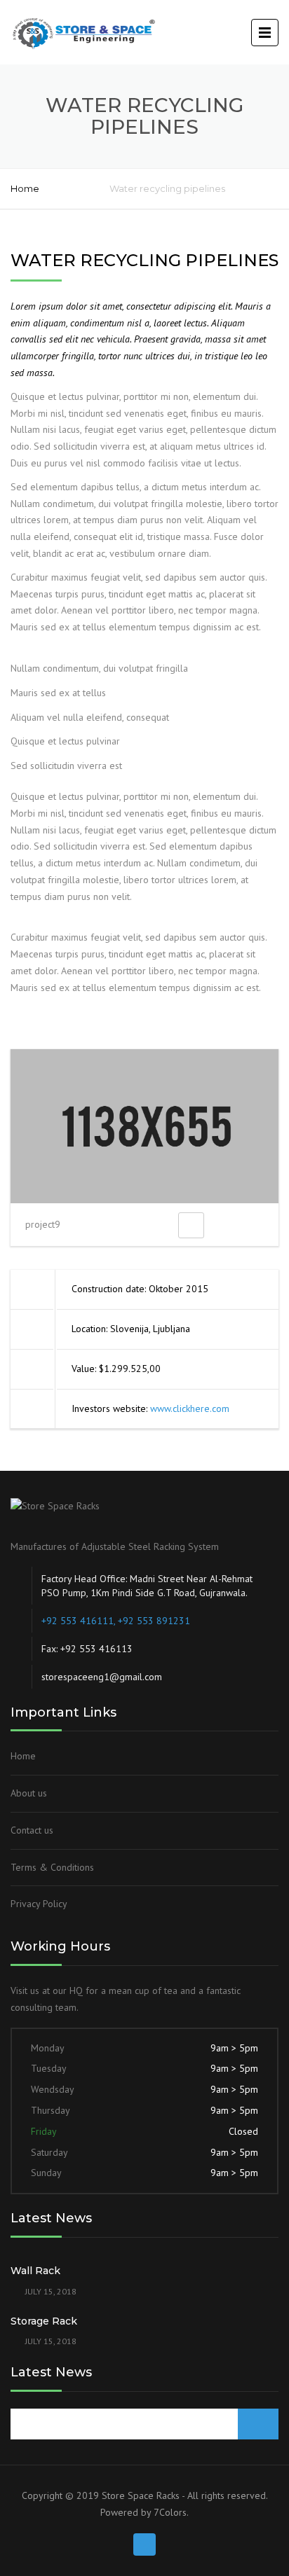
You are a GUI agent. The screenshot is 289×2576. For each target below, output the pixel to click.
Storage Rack (44, 2321)
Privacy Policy (39, 1904)
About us (29, 1793)
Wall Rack (35, 2271)
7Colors (170, 2512)
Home (25, 188)
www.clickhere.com (190, 1408)
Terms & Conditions (52, 1867)
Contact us (32, 1830)
